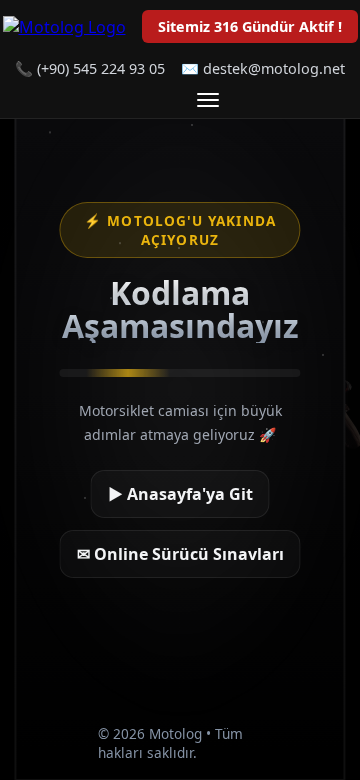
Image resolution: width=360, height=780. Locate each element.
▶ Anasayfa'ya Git (180, 494)
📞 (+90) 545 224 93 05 (90, 68)
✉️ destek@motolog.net (263, 68)
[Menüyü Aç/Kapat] (208, 100)
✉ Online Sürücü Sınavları (180, 554)
